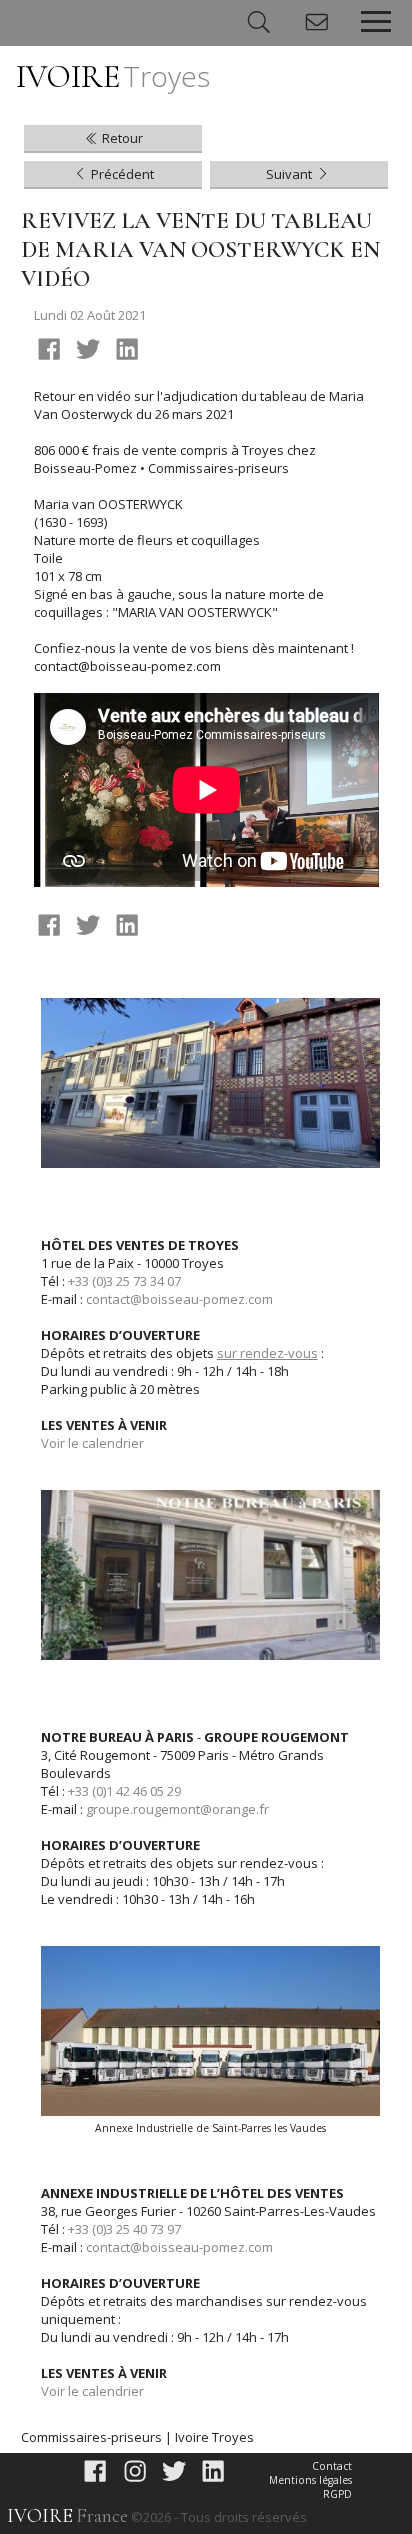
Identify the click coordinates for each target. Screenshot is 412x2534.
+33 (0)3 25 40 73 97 (124, 2229)
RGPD (337, 2494)
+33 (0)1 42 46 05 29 (124, 1791)
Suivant (290, 174)
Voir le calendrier (92, 1443)
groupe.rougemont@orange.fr (177, 1809)
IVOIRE (113, 76)
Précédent (121, 174)
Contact (332, 2466)
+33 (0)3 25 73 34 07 (124, 1281)
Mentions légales (310, 2480)
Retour (121, 138)
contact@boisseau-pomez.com (179, 1299)
